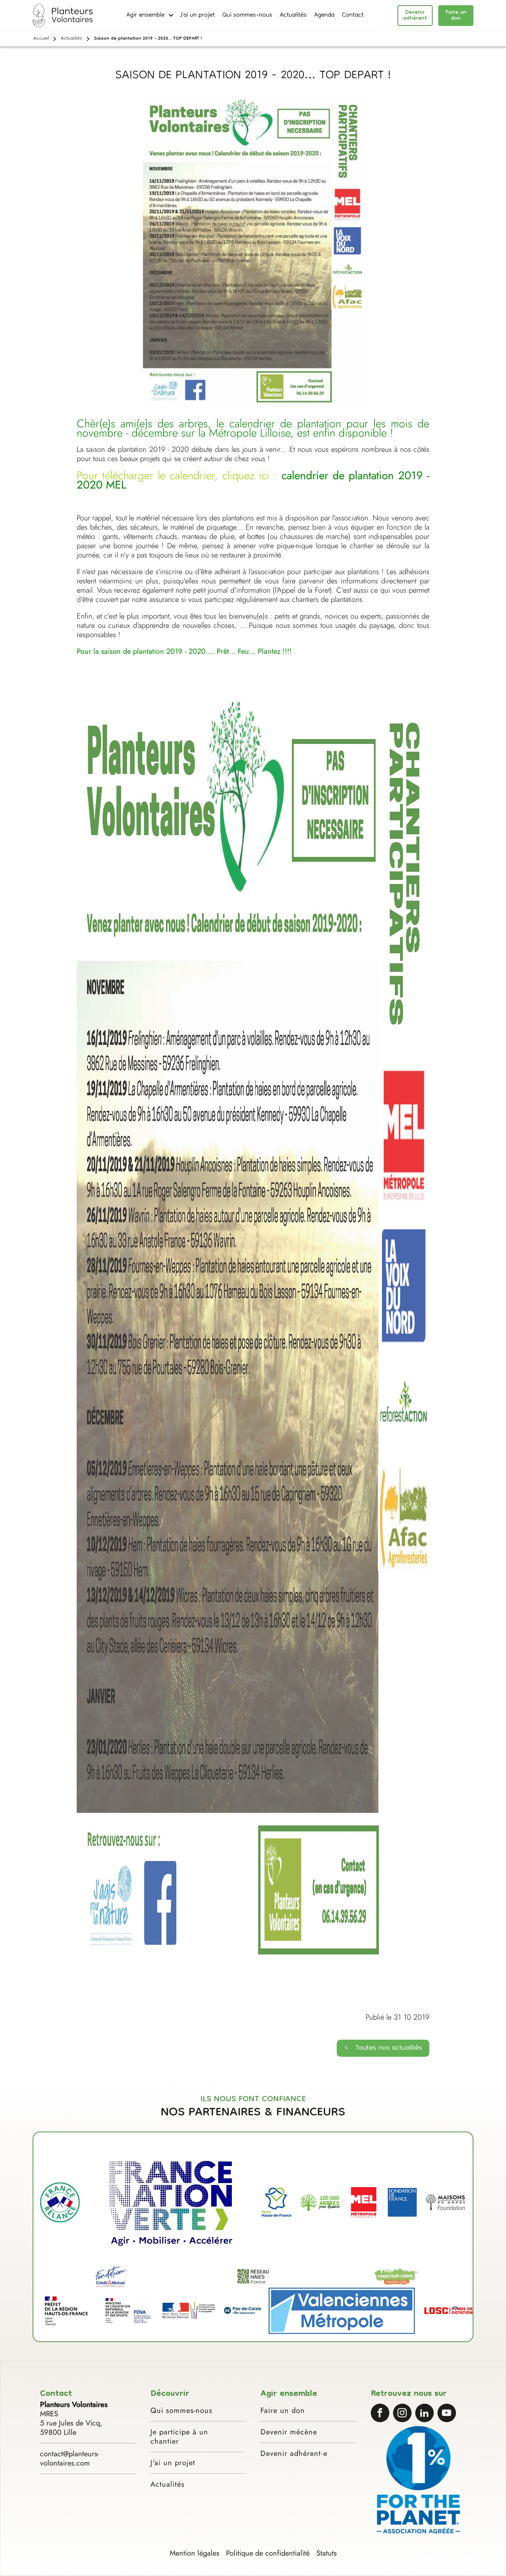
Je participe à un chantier (179, 2437)
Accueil (41, 39)
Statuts (327, 2553)
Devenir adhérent (415, 16)
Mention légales (194, 2553)
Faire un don (456, 16)
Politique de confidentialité (268, 2553)
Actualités (293, 16)
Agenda (324, 16)
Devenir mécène (289, 2432)
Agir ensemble (145, 16)
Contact (353, 16)
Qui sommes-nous (247, 16)
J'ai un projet (197, 16)
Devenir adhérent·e (294, 2454)
